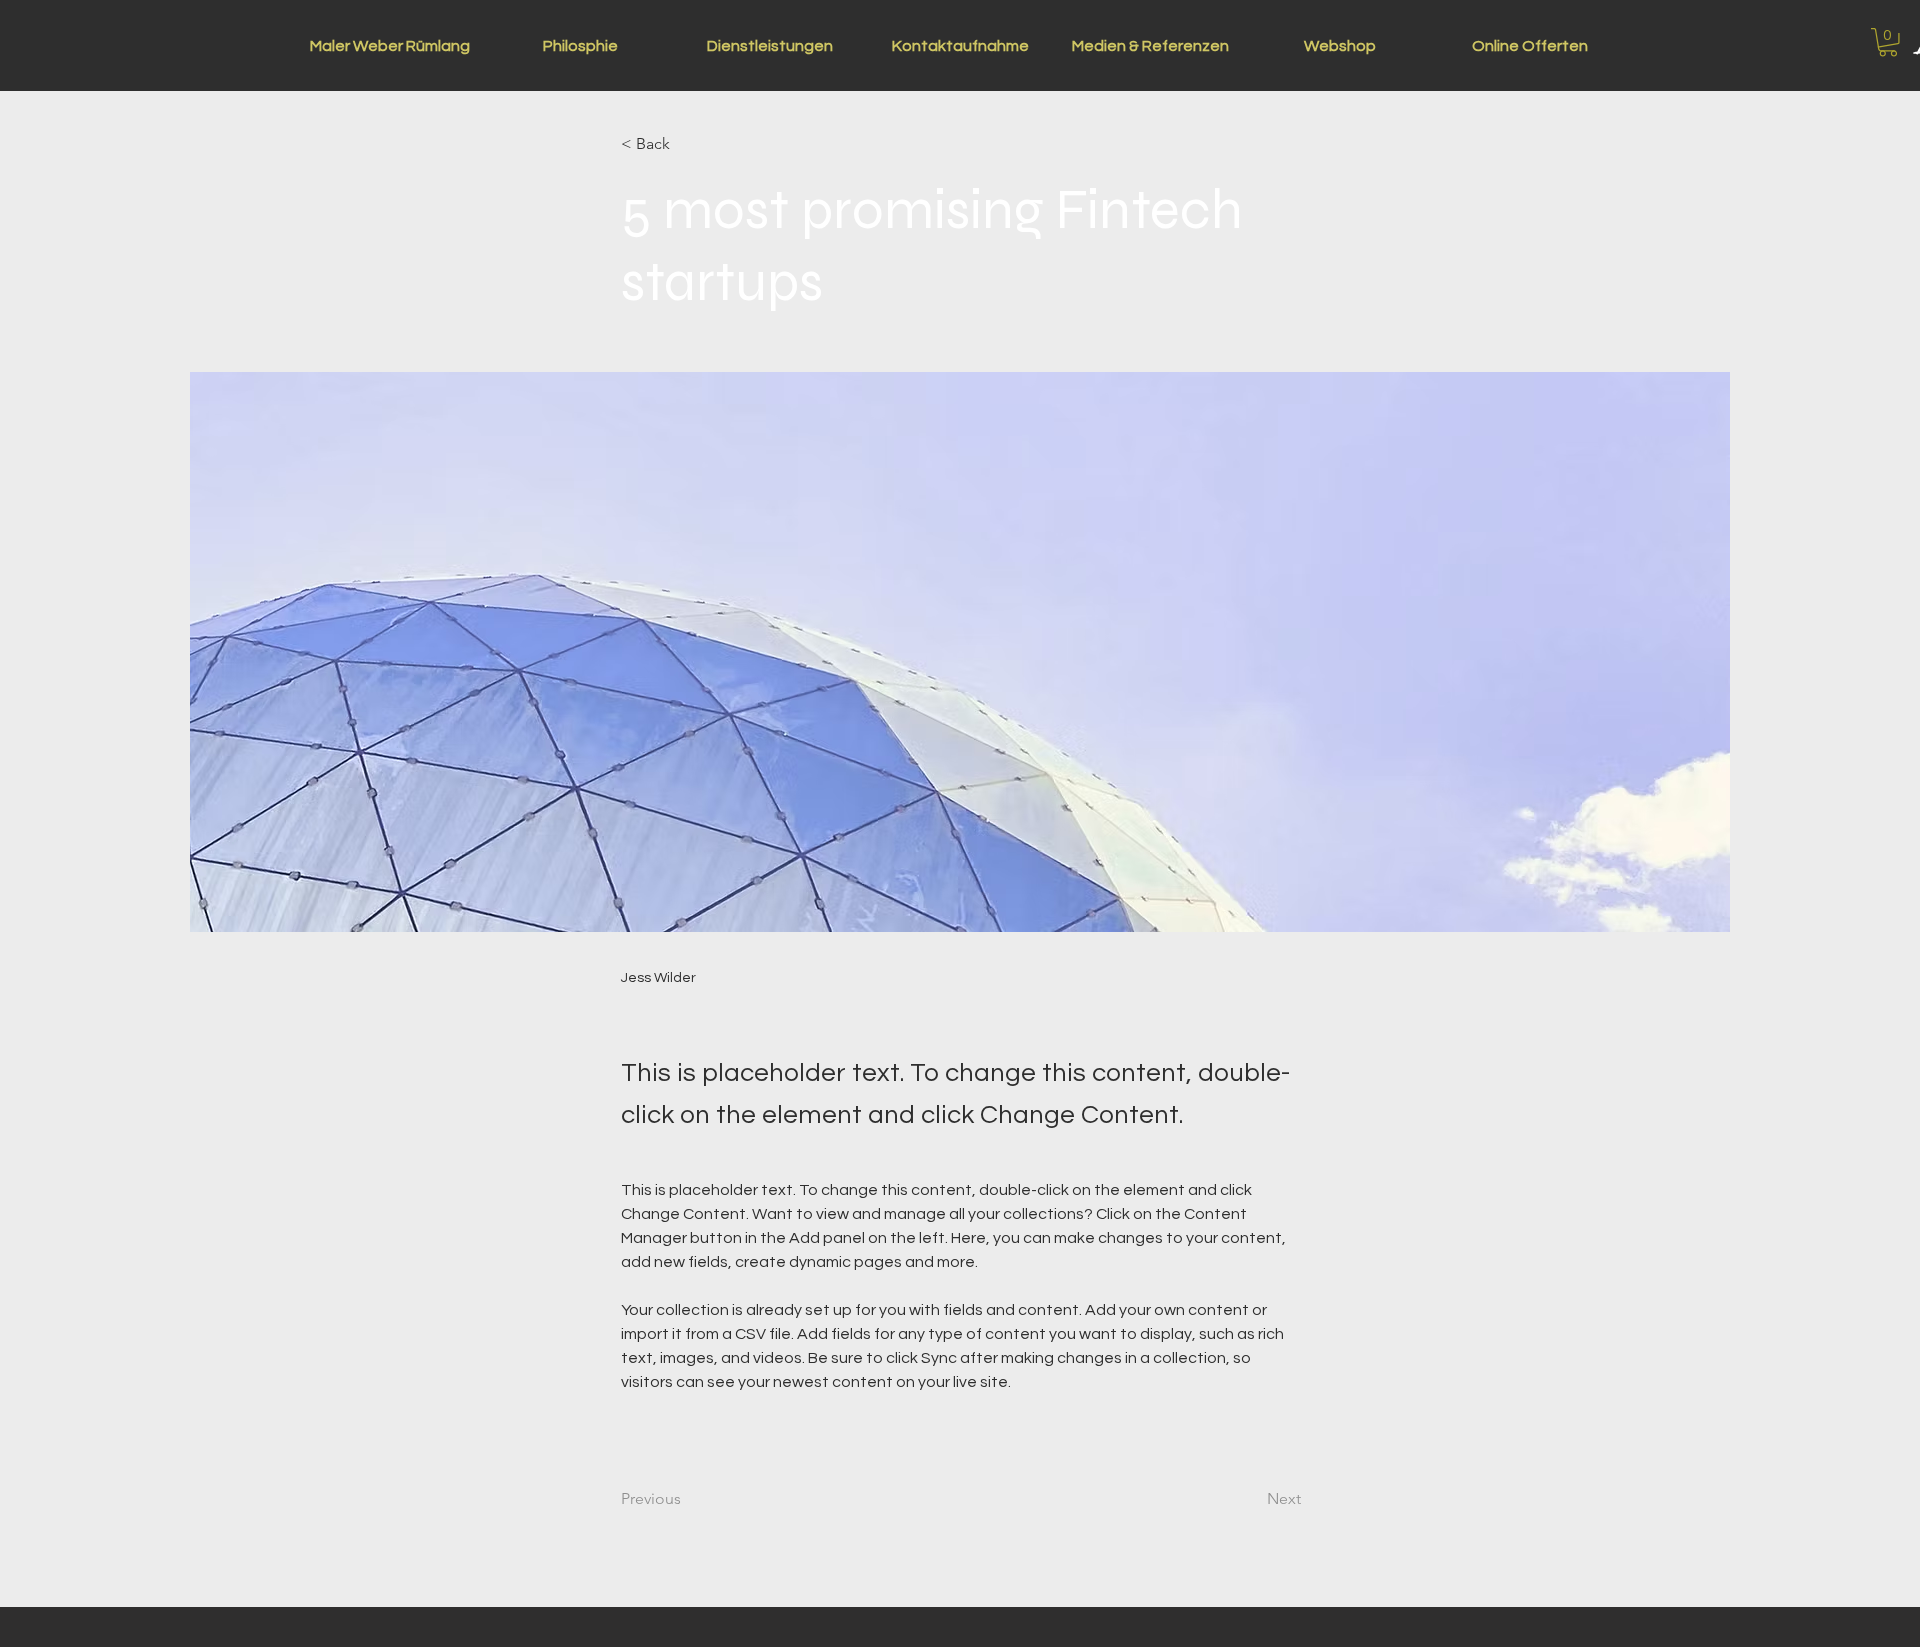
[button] (1888, 42)
